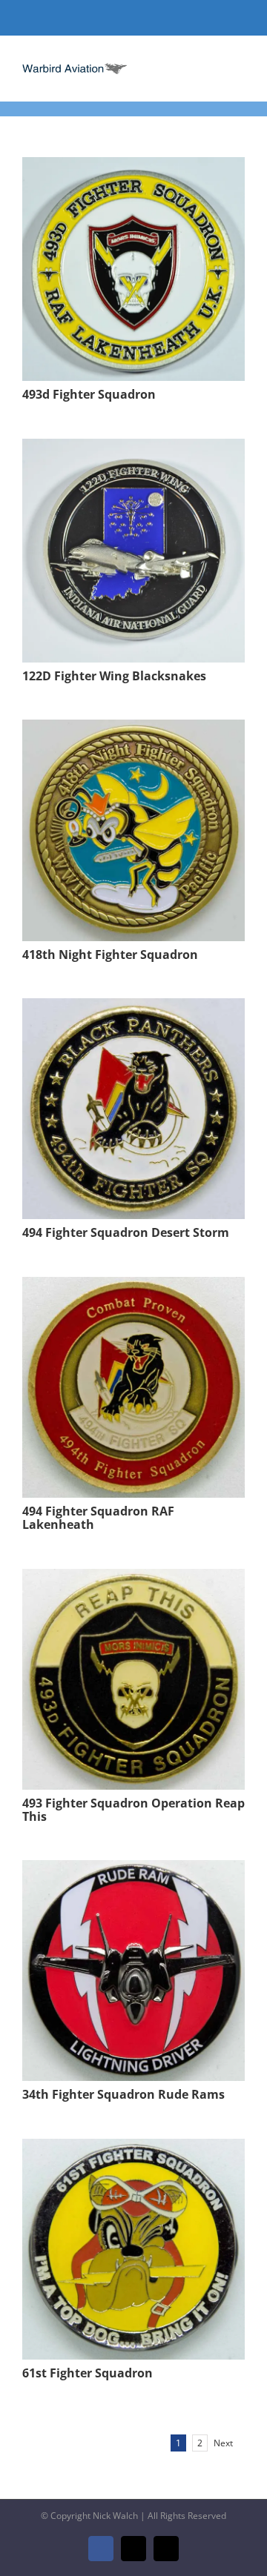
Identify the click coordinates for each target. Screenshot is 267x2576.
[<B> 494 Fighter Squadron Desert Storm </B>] (133, 1008)
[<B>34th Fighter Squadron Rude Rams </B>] (133, 1870)
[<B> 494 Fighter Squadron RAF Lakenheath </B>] (133, 1287)
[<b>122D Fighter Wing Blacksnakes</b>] (133, 449)
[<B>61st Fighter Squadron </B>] (133, 2149)
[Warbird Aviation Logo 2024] (76, 65)
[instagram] (157, 18)
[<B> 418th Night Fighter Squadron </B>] (133, 730)
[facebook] (110, 18)
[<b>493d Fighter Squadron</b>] (133, 167)
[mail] (133, 18)
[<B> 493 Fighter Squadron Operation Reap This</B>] (133, 1579)
